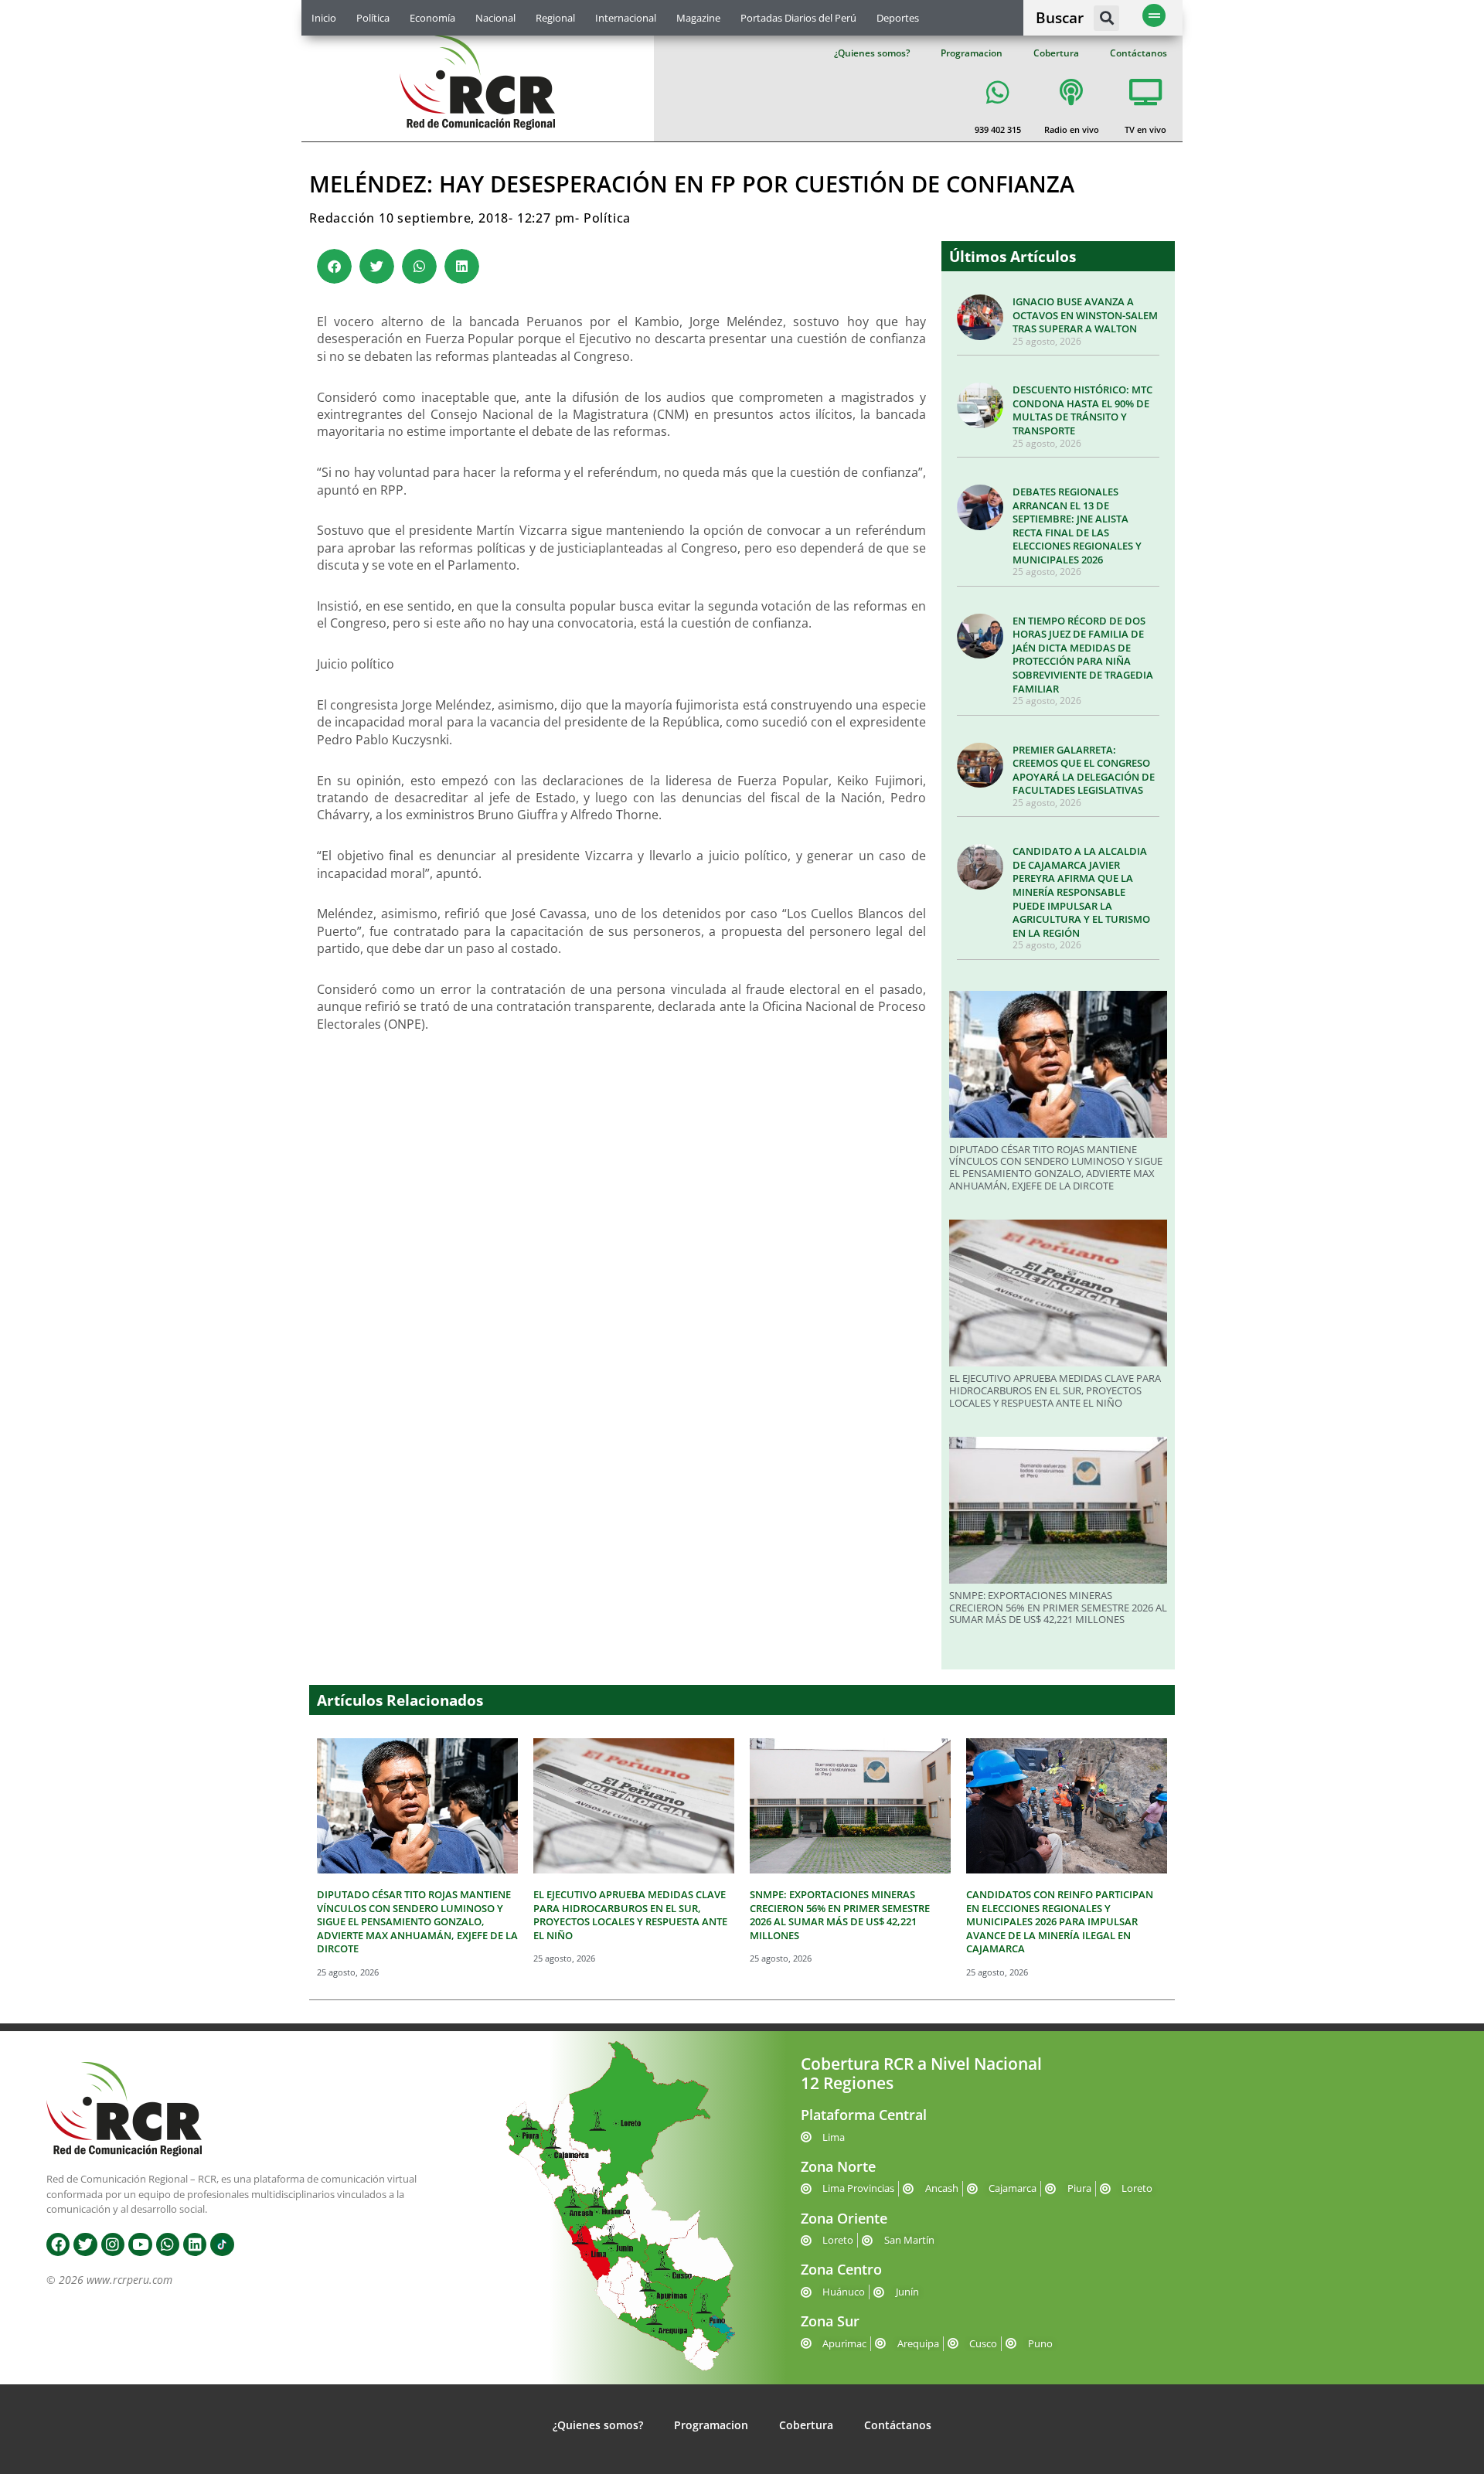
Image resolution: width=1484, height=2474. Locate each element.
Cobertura (1056, 53)
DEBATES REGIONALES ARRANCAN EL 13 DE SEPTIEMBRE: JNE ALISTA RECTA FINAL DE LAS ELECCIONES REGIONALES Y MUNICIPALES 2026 (1077, 526)
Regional (555, 18)
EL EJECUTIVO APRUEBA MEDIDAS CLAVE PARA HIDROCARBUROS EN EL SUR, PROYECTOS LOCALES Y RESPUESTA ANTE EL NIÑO (1055, 1390)
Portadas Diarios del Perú (798, 18)
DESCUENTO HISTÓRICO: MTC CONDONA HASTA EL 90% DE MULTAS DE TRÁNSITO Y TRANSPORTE (1082, 410)
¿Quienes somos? (872, 53)
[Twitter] (85, 2244)
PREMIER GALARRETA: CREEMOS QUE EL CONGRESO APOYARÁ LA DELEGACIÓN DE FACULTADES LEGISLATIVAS (1084, 770)
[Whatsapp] (168, 2244)
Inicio (324, 18)
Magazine (698, 18)
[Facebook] (58, 2244)
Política (373, 18)
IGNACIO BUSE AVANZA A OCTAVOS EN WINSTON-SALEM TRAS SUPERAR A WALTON (1085, 315)
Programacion (972, 53)
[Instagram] (113, 2244)
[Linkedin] (195, 2244)
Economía (432, 18)
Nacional (495, 18)
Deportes (898, 18)
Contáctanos (1139, 53)
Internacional (626, 18)
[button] (1106, 18)
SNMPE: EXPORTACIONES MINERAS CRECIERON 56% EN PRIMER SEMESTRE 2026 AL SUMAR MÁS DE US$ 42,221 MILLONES (1058, 1607)
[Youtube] (140, 2244)
